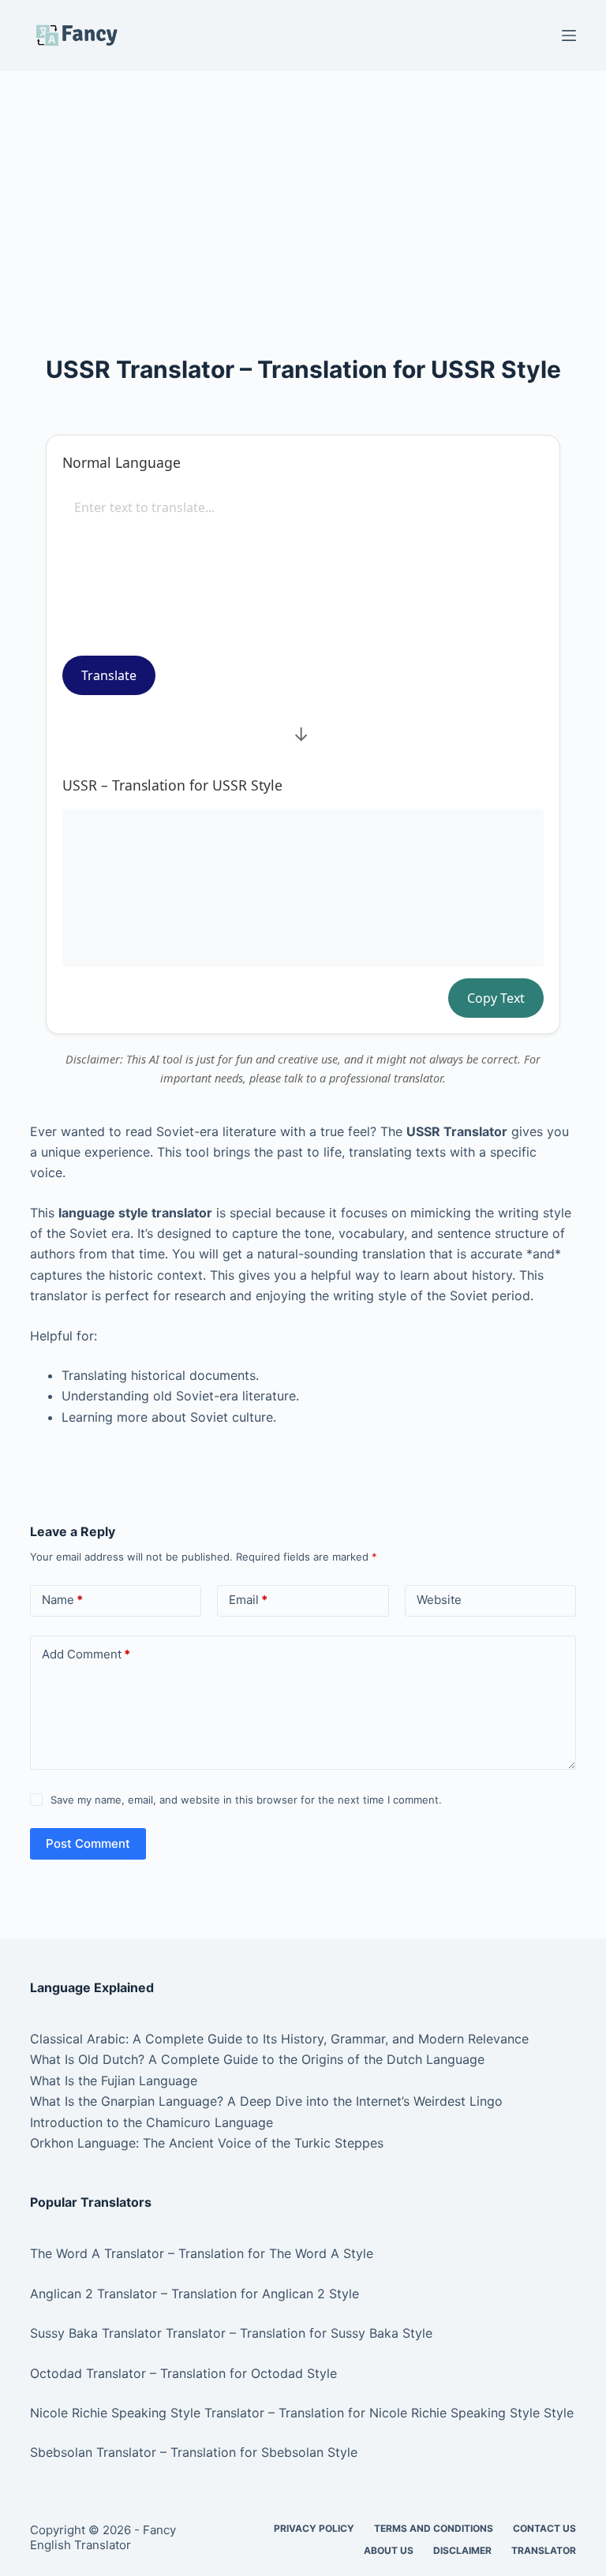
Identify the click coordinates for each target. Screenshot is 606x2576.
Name (62, 1600)
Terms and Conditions (434, 2528)
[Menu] (569, 36)
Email (248, 1600)
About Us (389, 2550)
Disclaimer (462, 2550)
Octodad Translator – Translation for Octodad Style (183, 2373)
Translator (544, 2550)
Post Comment (88, 1843)
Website (439, 1600)
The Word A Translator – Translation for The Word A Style (202, 2253)
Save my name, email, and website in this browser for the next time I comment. (246, 1800)
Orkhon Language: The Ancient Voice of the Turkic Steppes (207, 2143)
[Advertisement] (303, 188)
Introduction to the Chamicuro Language (151, 2122)
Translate (109, 675)
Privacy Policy (314, 2528)
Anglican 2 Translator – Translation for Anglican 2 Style (195, 2294)
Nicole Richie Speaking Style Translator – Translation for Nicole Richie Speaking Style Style (302, 2413)
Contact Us (544, 2528)
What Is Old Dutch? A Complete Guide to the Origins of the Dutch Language (257, 2059)
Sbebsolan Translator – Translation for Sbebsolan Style (194, 2452)
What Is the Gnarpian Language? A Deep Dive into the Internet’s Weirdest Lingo (266, 2101)
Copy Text (496, 998)
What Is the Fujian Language (114, 2081)
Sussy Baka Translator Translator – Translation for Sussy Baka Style (231, 2333)
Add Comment (86, 1654)
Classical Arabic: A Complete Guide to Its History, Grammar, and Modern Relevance (279, 2039)
